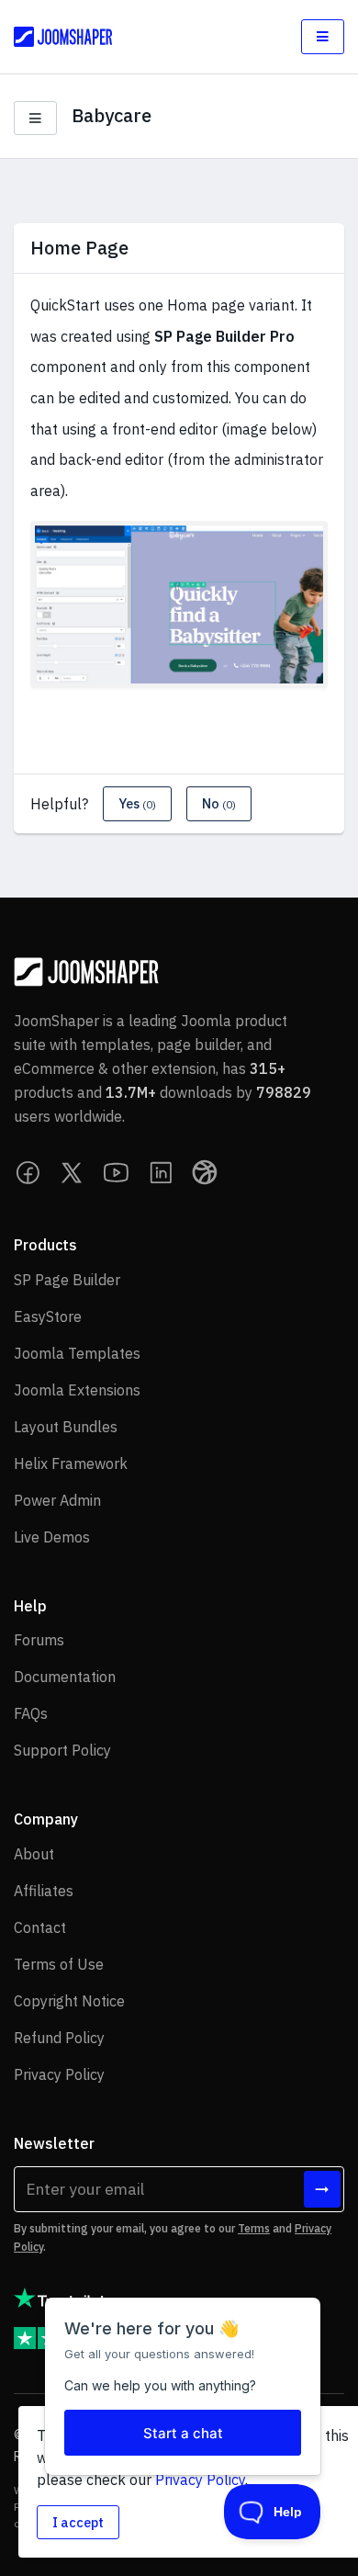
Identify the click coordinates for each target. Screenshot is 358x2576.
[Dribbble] (205, 1172)
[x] (73, 1172)
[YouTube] (117, 1172)
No (219, 803)
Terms (254, 2228)
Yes (137, 803)
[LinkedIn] (161, 1172)
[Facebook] (28, 1172)
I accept (78, 2522)
